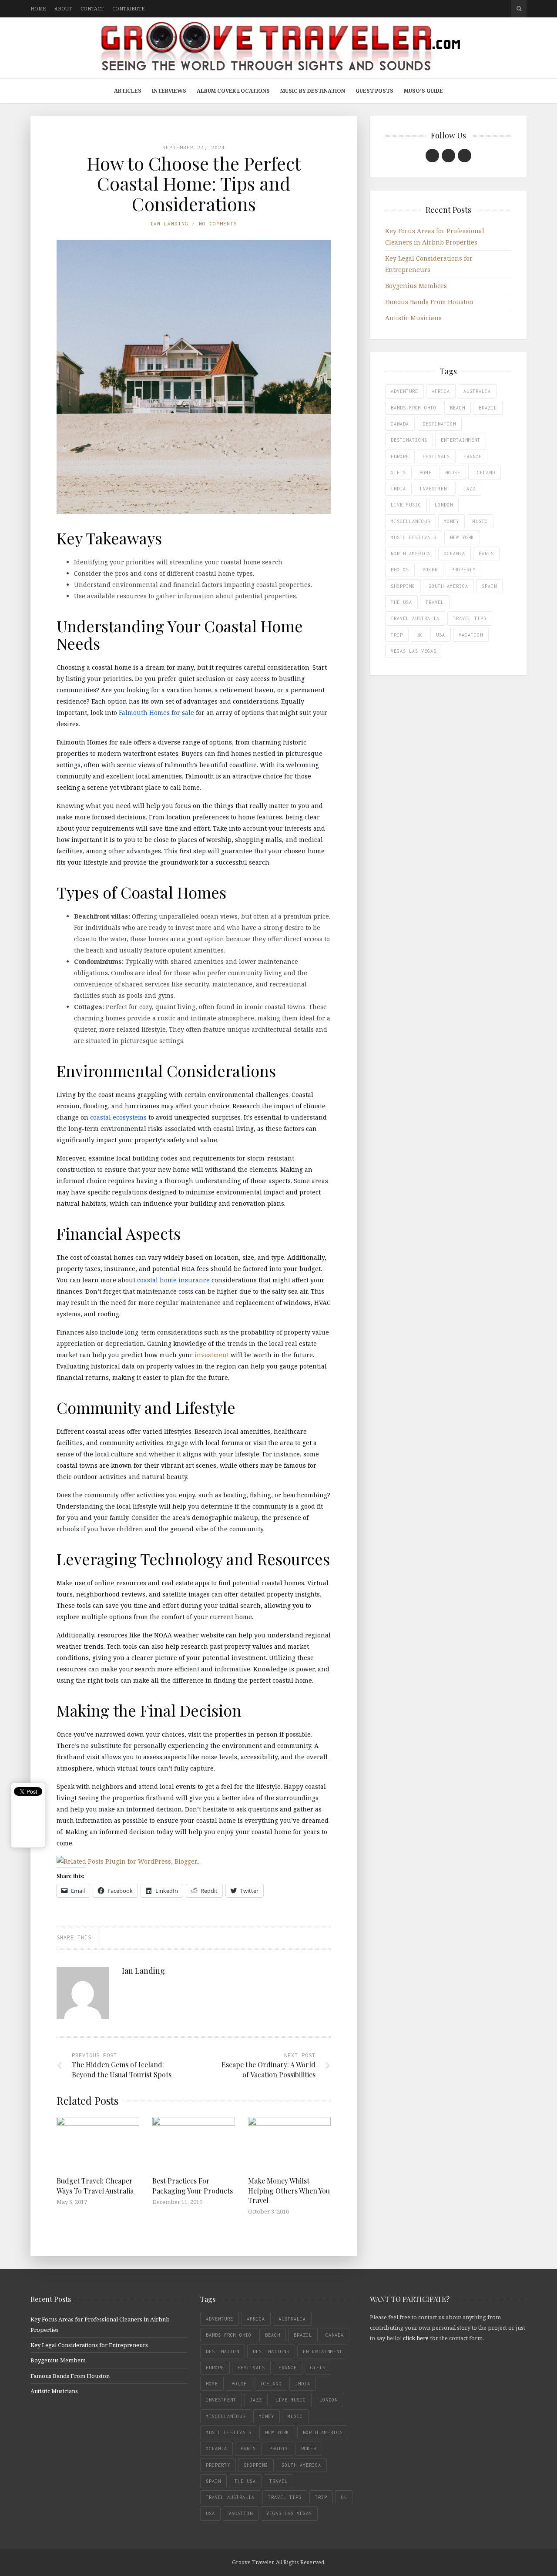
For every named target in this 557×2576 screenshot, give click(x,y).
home (38, 8)
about (63, 8)
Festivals (436, 456)
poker (430, 570)
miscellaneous (411, 521)
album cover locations (233, 91)
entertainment (461, 440)
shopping (403, 586)
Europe (400, 456)
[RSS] (465, 156)
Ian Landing (169, 223)
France (473, 456)
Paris (486, 553)
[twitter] (448, 156)
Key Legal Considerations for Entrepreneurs (89, 2345)
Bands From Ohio (414, 408)
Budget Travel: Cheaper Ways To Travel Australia (95, 2185)
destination (439, 424)
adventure (404, 391)
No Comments (218, 223)
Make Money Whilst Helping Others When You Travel (289, 2190)
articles (128, 91)
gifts (398, 473)
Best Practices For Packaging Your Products (193, 2185)
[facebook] (432, 156)
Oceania (455, 553)
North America (411, 553)
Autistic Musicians (413, 318)
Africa (441, 391)
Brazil (488, 408)
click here (416, 2338)
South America (448, 586)
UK (419, 635)
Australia (477, 391)
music (480, 521)
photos (400, 570)
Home (426, 473)
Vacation (471, 635)
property (463, 570)
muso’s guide (423, 91)
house (453, 473)
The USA (401, 602)
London (444, 505)
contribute (128, 8)
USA (441, 635)
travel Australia (415, 618)
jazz (470, 489)
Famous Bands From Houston (429, 302)
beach (458, 408)
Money (451, 521)
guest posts (374, 91)
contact (92, 8)
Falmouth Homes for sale (156, 713)
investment (212, 1355)
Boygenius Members (416, 286)
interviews (169, 91)
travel (435, 602)
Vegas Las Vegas (414, 651)
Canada (400, 424)
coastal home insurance (173, 1280)
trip (397, 635)
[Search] (519, 9)
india (398, 489)
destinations (409, 440)
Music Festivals (414, 537)
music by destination (313, 91)
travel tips (470, 618)
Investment (435, 489)
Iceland (485, 473)
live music (406, 505)
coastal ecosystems (118, 1117)
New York (462, 537)
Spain (489, 586)
